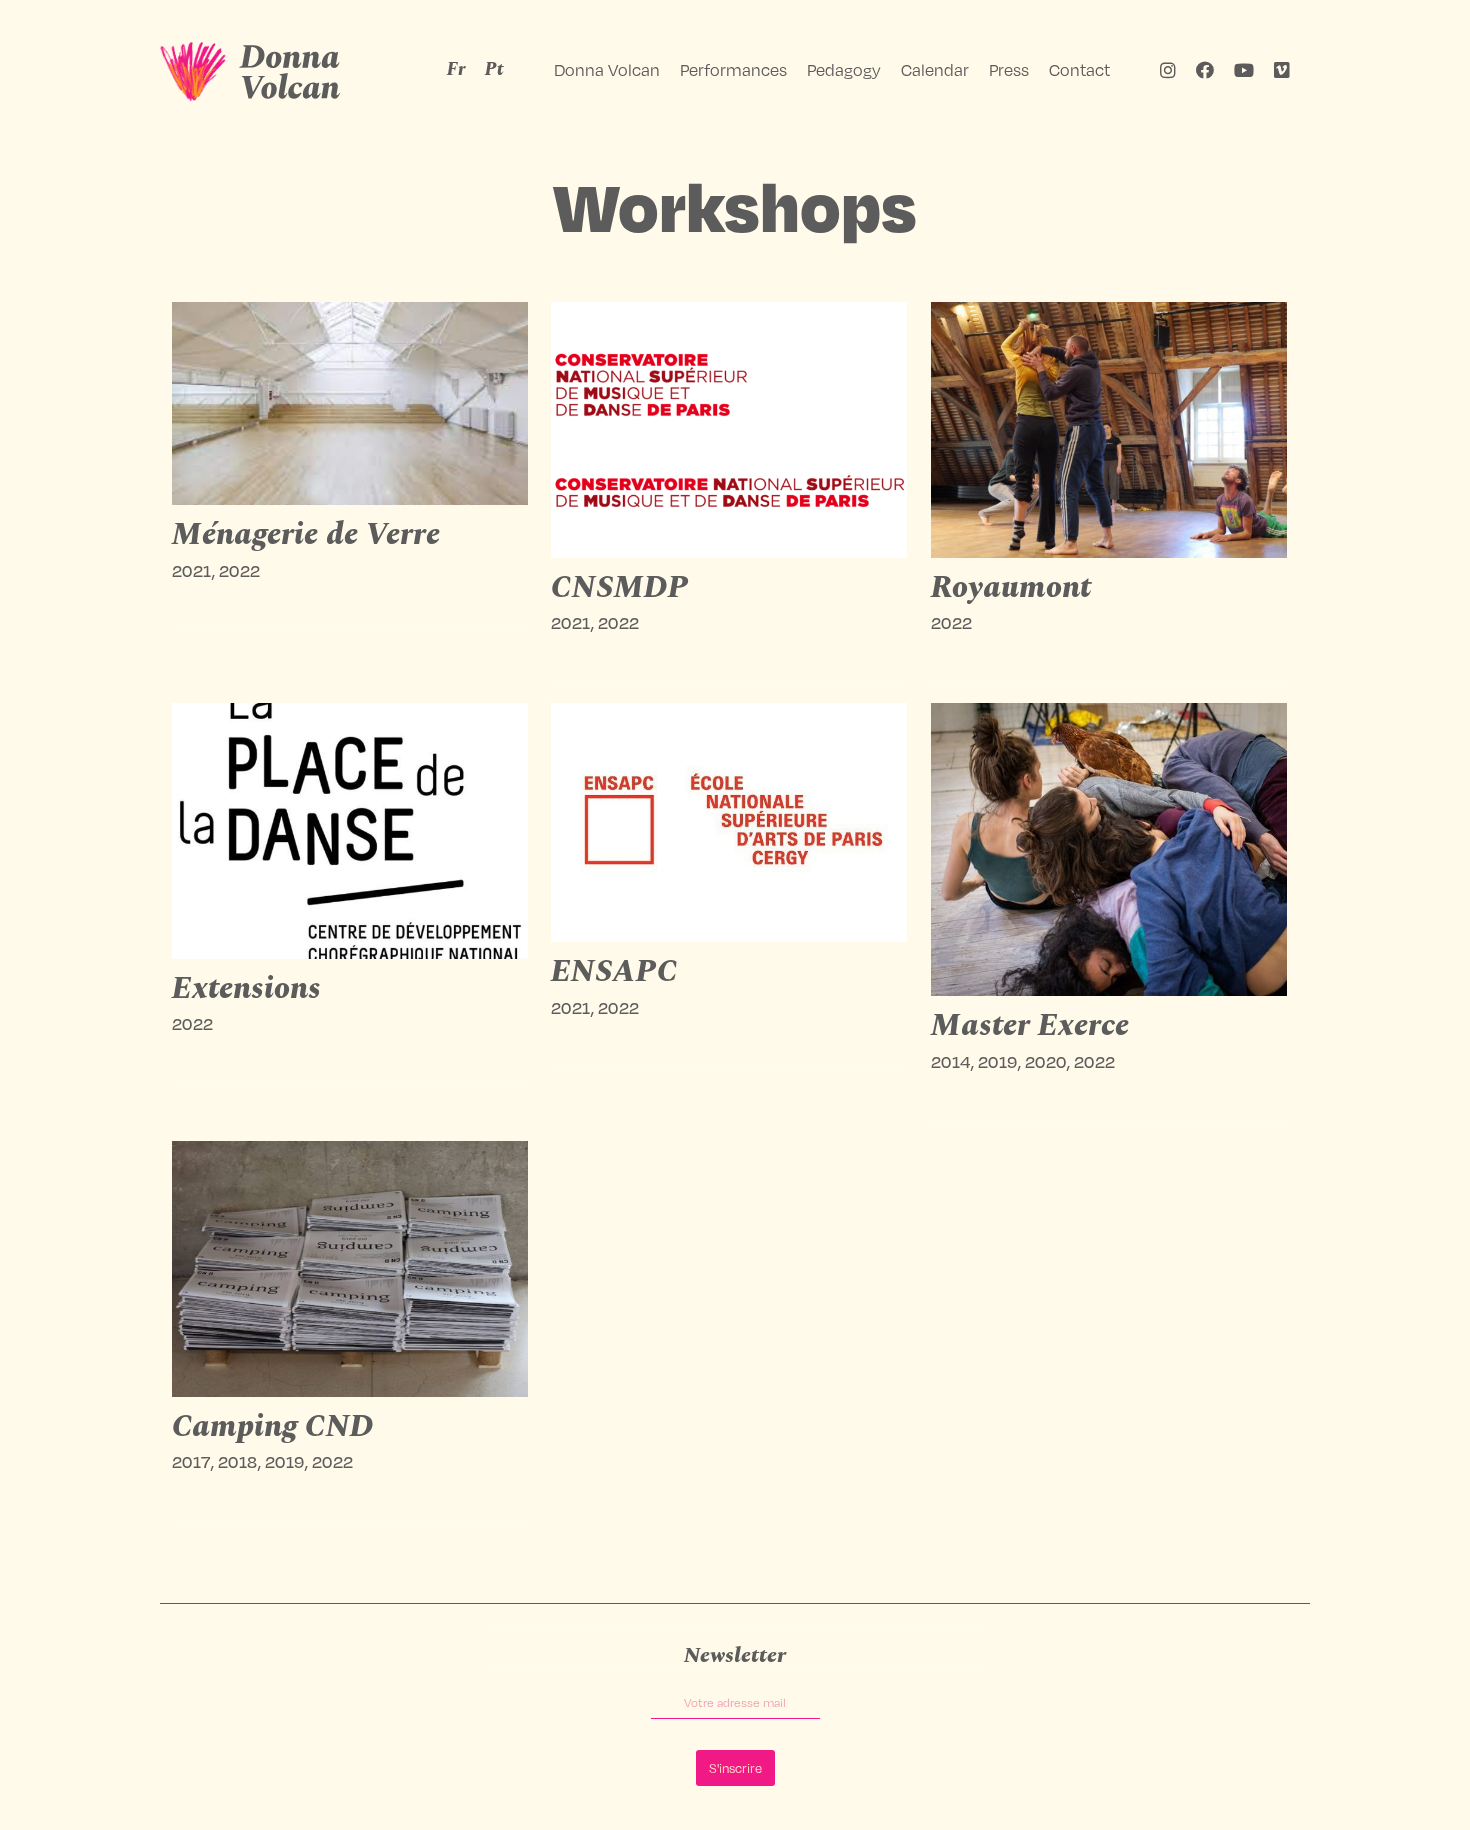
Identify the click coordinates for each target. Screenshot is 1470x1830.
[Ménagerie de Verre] (350, 403)
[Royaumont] (1109, 430)
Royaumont (1011, 588)
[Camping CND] (350, 1269)
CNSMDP (619, 588)
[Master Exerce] (1109, 849)
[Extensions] (350, 831)
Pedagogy (844, 70)
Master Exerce (1030, 1026)
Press (1009, 70)
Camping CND (273, 1427)
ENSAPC (614, 972)
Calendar (935, 70)
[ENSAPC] (729, 822)
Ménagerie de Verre (306, 535)
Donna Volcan (607, 70)
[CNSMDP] (729, 430)
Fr (456, 69)
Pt (494, 69)
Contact (1079, 70)
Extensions (246, 989)
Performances (733, 70)
